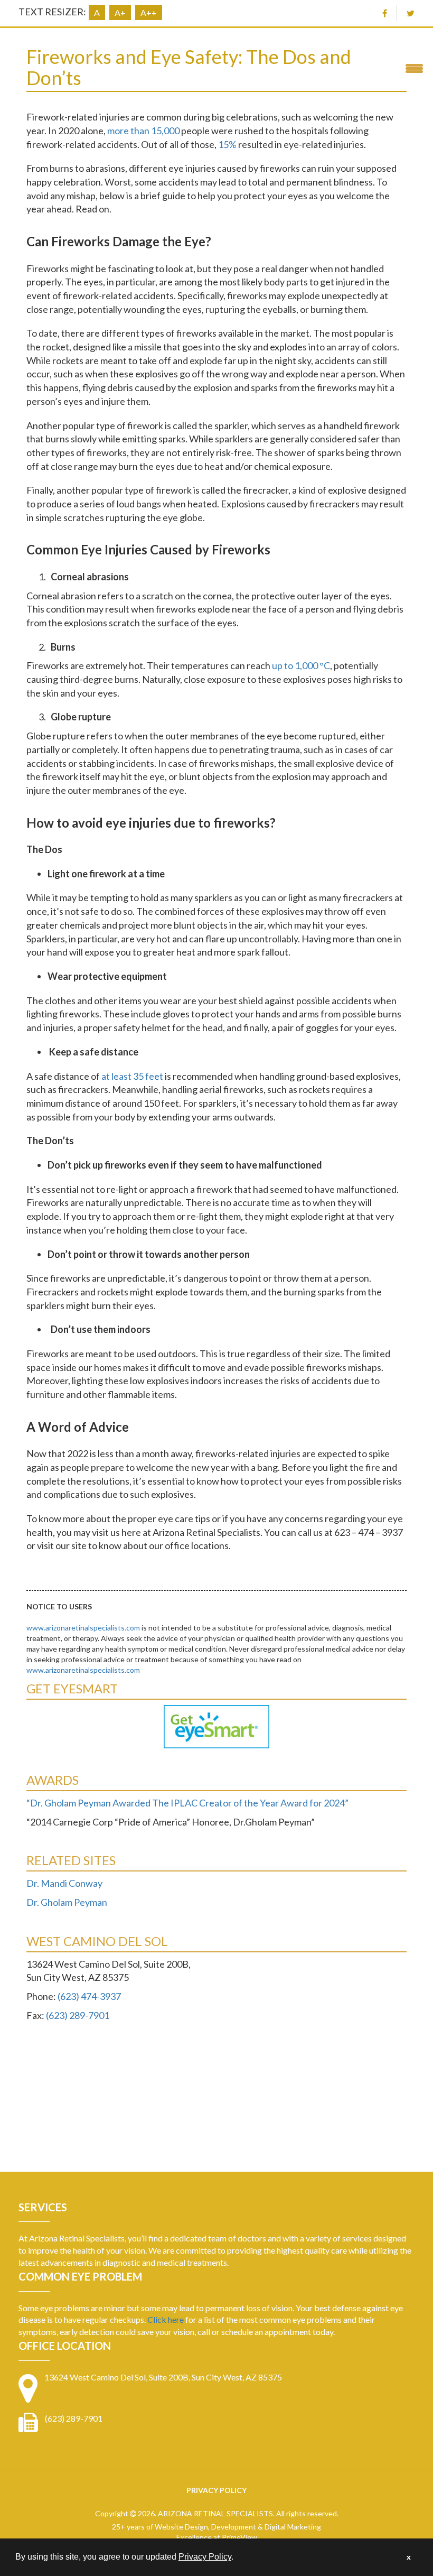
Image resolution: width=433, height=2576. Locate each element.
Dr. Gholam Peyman (67, 1902)
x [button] (409, 2557)
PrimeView (239, 2537)
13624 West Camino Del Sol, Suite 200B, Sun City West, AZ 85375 (163, 2377)
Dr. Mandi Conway (64, 1883)
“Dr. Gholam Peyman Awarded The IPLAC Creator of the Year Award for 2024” (187, 1803)
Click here (166, 2319)
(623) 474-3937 (89, 1996)
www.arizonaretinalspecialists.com (83, 1628)
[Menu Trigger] (414, 67)
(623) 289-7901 (78, 2015)
